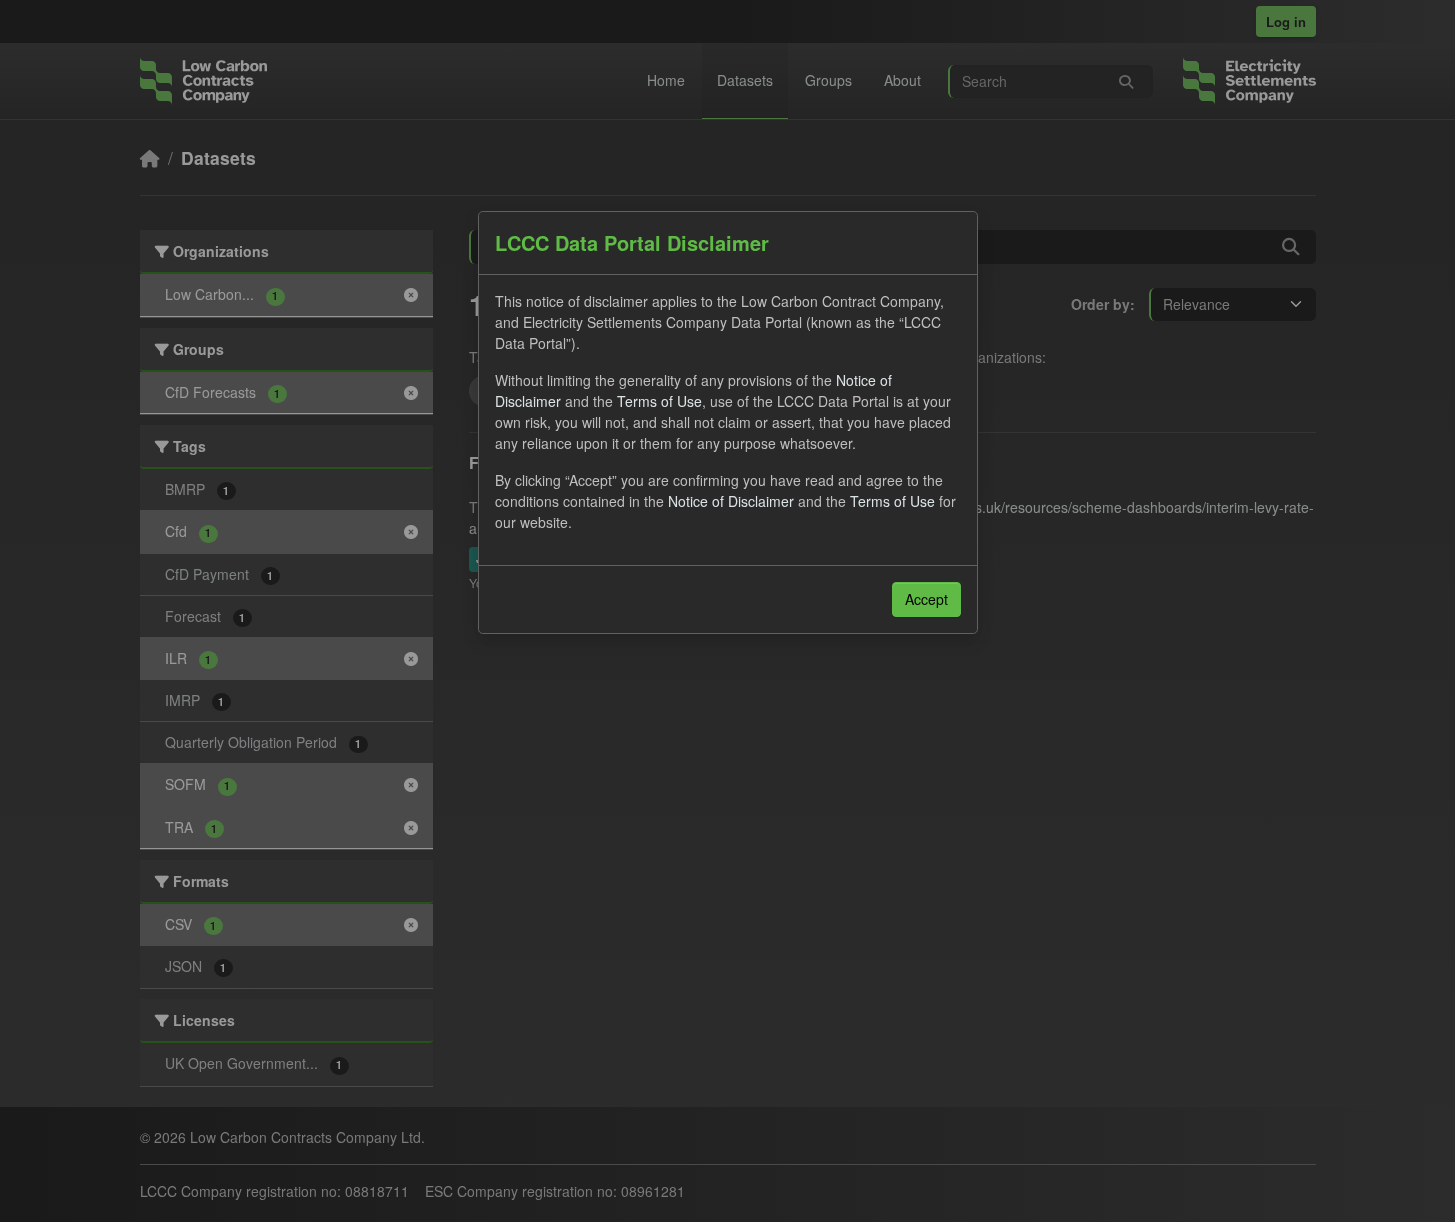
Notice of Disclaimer (731, 501)
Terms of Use (659, 401)
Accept (926, 599)
